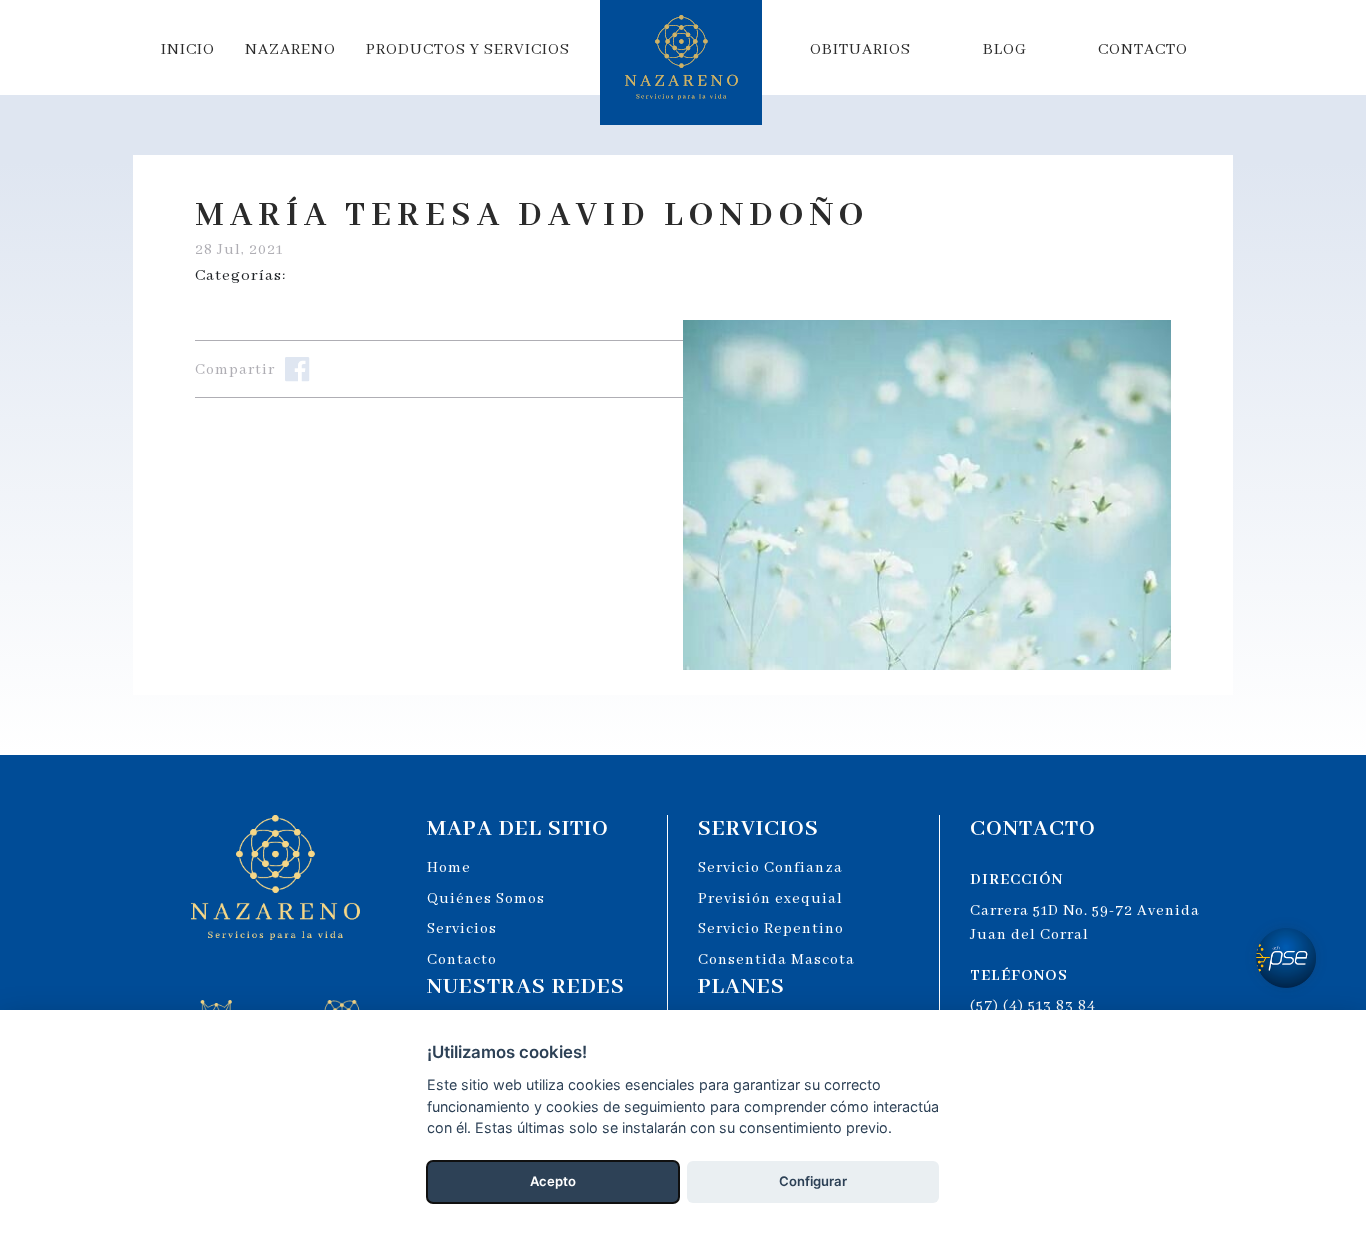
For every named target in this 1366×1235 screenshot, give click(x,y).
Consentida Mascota (776, 960)
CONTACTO (1143, 50)
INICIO (188, 50)
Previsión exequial (770, 899)
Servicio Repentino (771, 929)
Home (449, 868)
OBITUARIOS (860, 50)
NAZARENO (290, 50)
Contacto (462, 960)
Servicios (462, 929)
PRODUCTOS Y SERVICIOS (468, 50)
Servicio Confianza (770, 868)
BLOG (1005, 50)
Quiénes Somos (486, 899)
